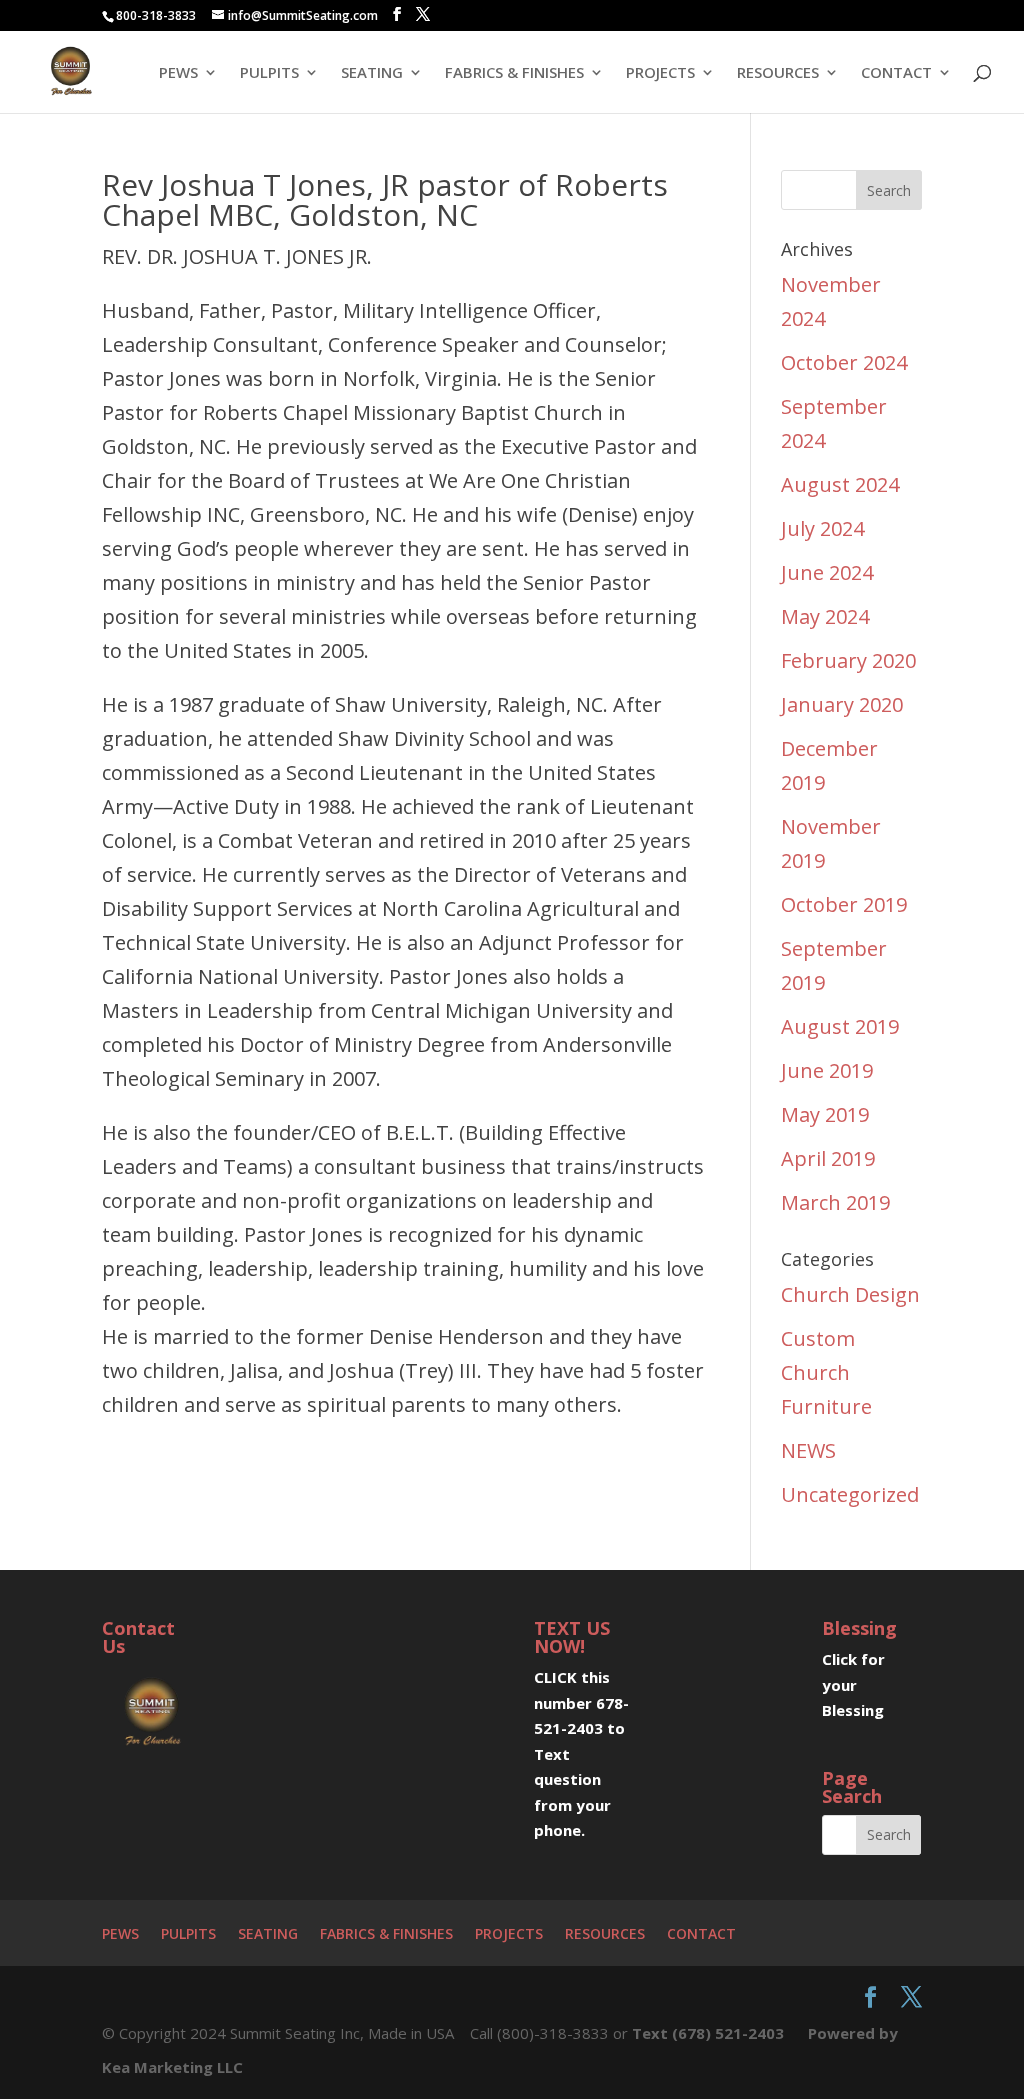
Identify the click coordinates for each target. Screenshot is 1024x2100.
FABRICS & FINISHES (514, 73)
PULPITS (269, 73)
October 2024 (844, 362)
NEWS (808, 1450)
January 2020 (842, 704)
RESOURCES (778, 73)
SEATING (372, 73)
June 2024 (827, 572)
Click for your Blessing (853, 1684)
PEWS (178, 73)
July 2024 (822, 528)
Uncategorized (850, 1494)
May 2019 (825, 1114)
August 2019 (840, 1026)
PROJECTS (660, 73)
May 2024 (825, 616)
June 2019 (827, 1070)
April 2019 (828, 1158)
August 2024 (840, 484)
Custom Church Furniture (826, 1372)
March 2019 (835, 1202)
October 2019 (844, 904)
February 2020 (848, 660)
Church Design (850, 1294)
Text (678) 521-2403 (708, 2033)
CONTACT (896, 73)
